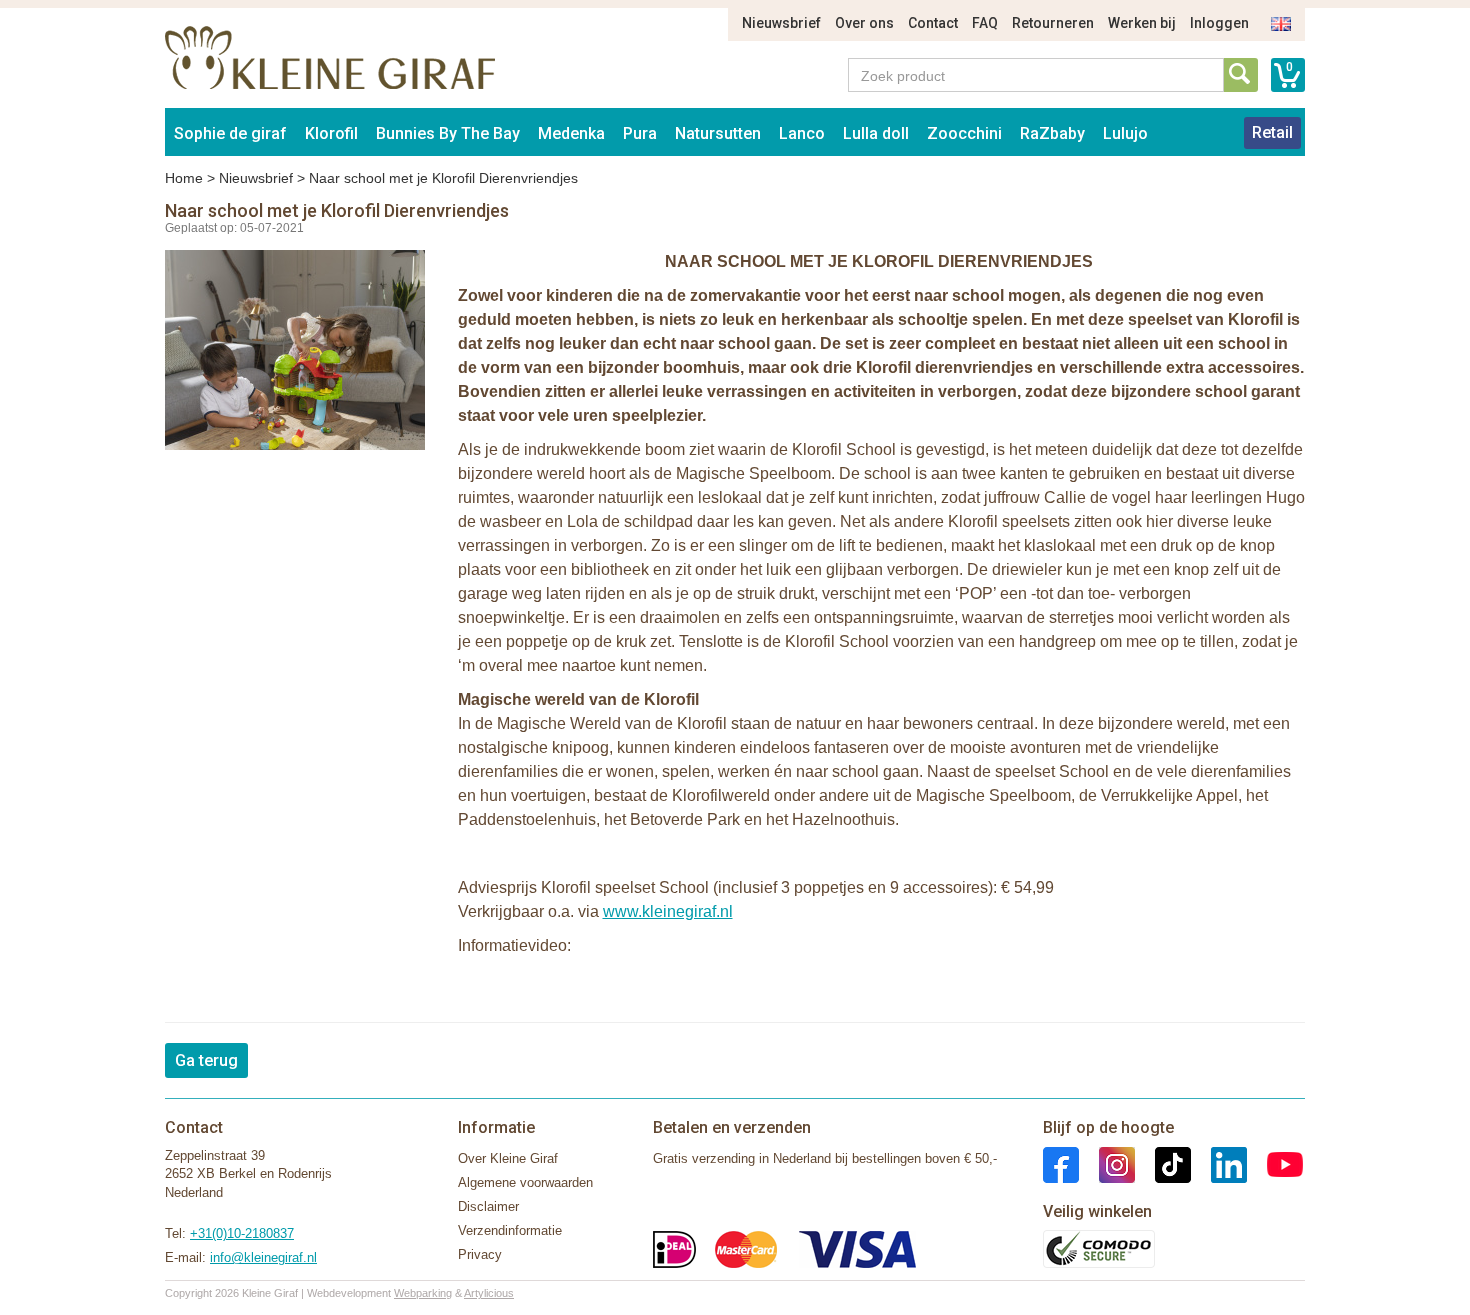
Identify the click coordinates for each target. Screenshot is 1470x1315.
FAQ (985, 23)
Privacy (480, 1254)
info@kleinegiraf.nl (263, 1257)
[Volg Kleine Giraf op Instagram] (1107, 1163)
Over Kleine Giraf (508, 1158)
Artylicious (489, 1293)
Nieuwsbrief (781, 23)
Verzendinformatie (510, 1230)
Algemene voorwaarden (525, 1182)
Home (184, 178)
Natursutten (718, 133)
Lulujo (1125, 133)
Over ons (864, 23)
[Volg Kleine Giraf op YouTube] (1275, 1163)
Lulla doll (876, 133)
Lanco (802, 133)
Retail (1272, 132)
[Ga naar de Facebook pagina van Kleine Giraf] (1061, 1163)
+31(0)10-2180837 (242, 1233)
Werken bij (1142, 23)
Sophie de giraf (230, 133)
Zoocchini (964, 133)
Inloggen (1219, 23)
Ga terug (206, 1060)
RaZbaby (1052, 133)
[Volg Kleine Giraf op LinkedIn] (1219, 1163)
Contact (933, 23)
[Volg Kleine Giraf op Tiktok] (1163, 1163)
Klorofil (331, 133)
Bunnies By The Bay (448, 133)
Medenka (571, 133)
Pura (640, 133)
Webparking (423, 1293)
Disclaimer (488, 1206)
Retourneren (1053, 23)
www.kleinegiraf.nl (668, 911)
